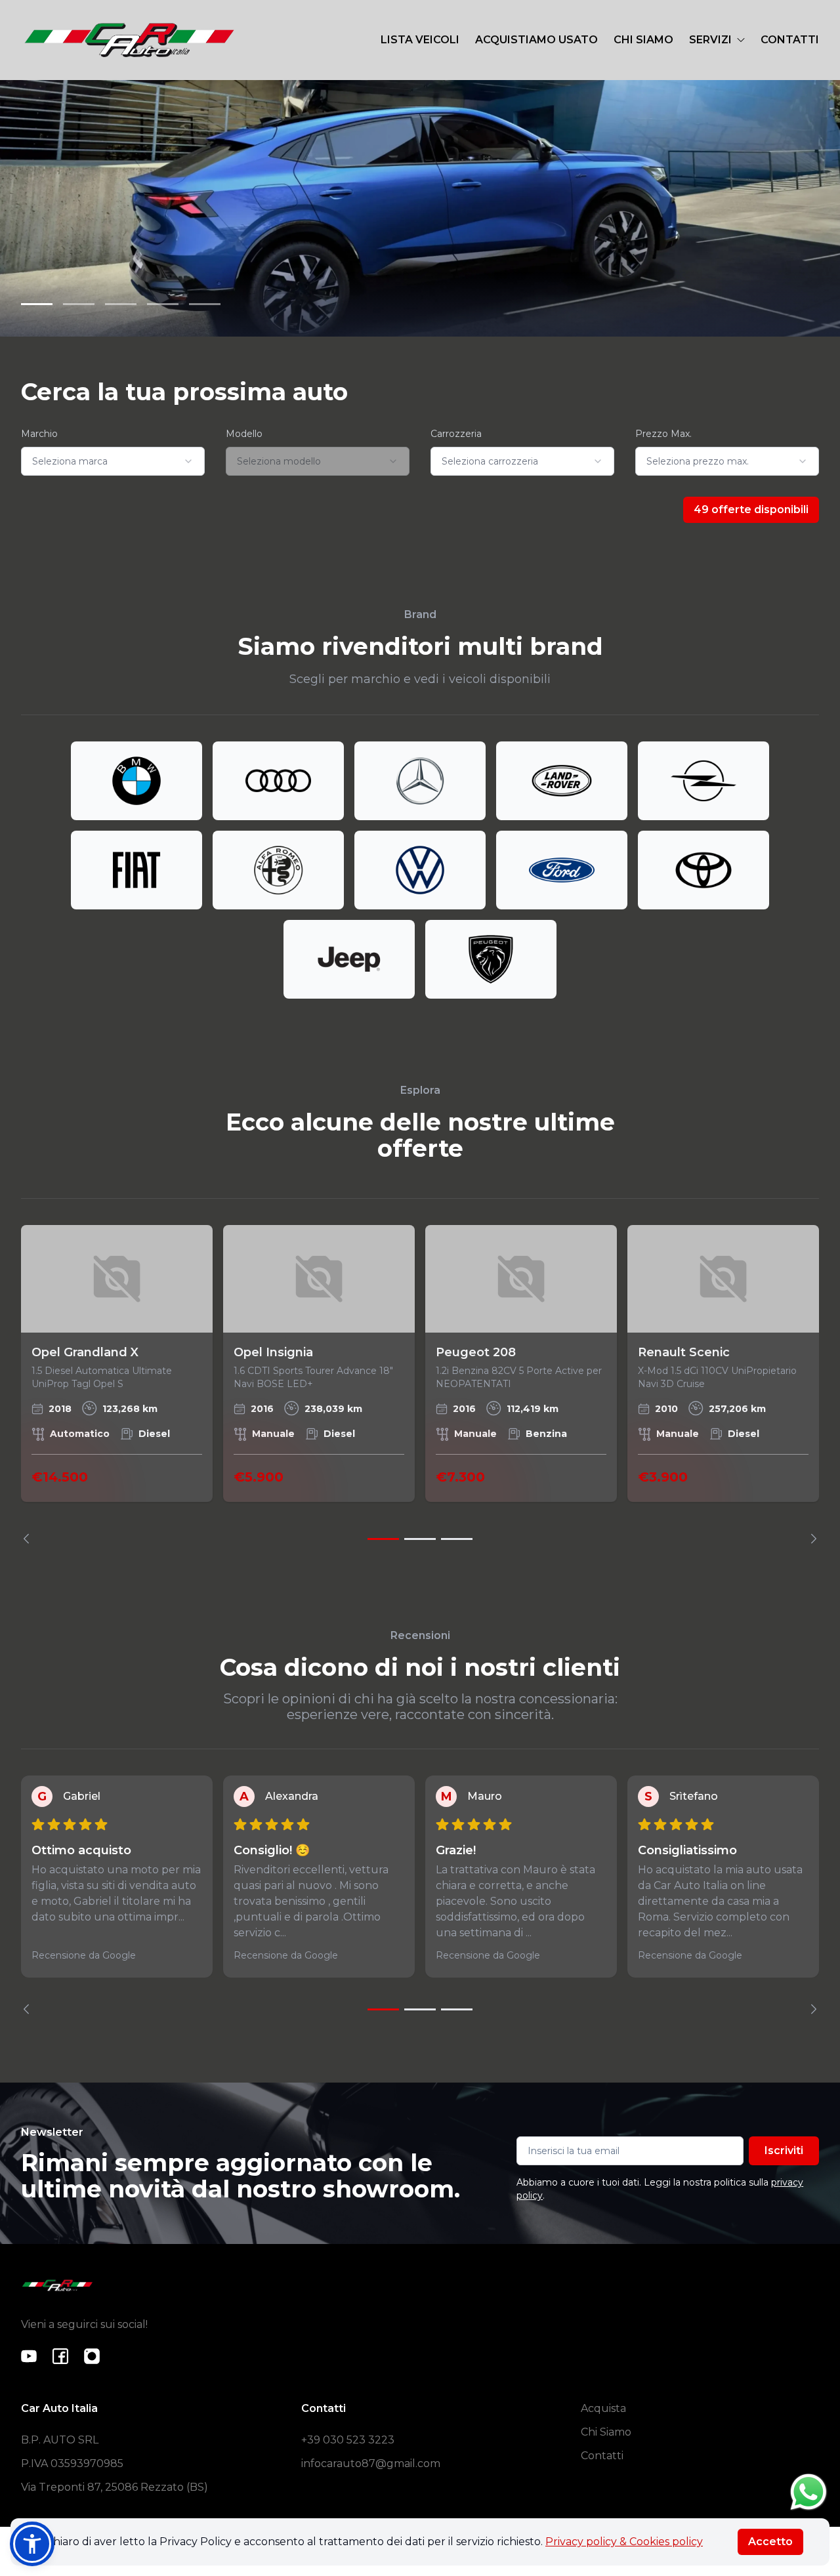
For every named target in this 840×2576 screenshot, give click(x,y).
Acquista (603, 2408)
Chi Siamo (606, 2432)
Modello (244, 434)
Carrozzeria (456, 434)
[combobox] (113, 461)
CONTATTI (790, 40)
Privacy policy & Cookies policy (624, 2542)
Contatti (602, 2456)
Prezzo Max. (663, 434)
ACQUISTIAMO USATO (536, 40)
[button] (32, 2544)
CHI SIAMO (643, 40)
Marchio (39, 434)
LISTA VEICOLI (420, 40)
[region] (420, 1384)
